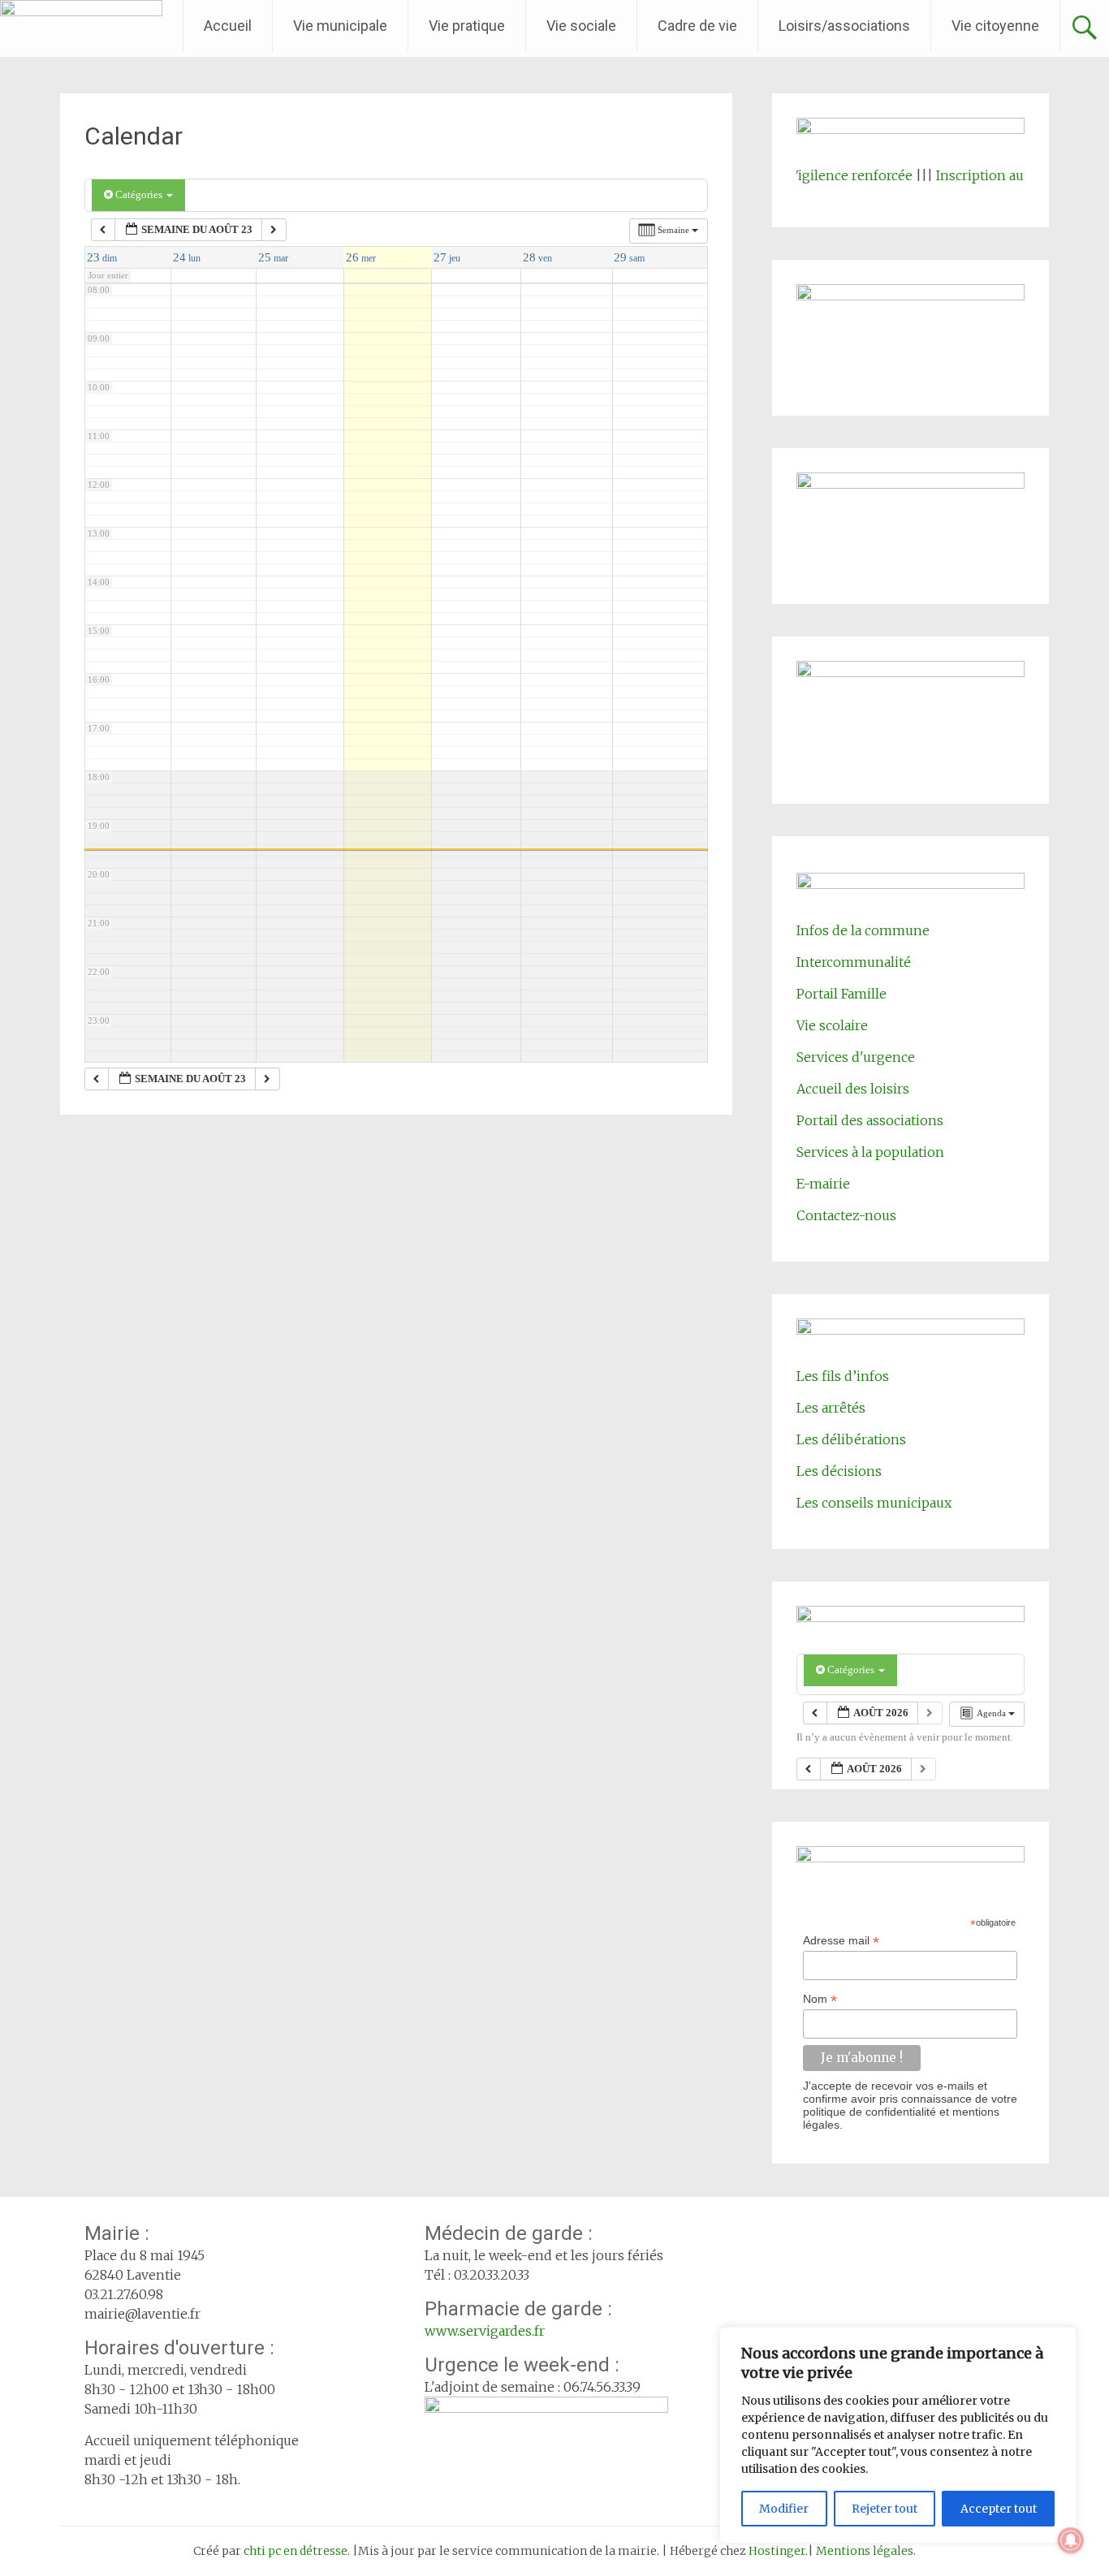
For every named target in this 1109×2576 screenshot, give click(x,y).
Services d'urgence (856, 1057)
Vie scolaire (832, 1025)
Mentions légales (865, 2551)
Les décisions (839, 1471)
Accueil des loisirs (853, 1089)
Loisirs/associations (844, 26)
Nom (820, 1999)
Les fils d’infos (843, 1376)
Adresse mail (841, 1941)
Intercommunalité (854, 962)
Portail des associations (870, 1120)
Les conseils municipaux (874, 1503)
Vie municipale (340, 26)
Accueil (228, 26)
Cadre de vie (697, 26)
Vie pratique (467, 26)
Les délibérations (851, 1439)
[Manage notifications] (1071, 2540)
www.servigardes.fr (485, 2331)
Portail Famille (841, 994)
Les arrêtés (831, 1408)
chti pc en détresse (296, 2551)
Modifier (784, 2509)
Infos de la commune (863, 930)
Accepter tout (999, 2509)
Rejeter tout (885, 2509)
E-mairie (823, 1184)
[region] (898, 2435)
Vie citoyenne (995, 26)
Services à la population (870, 1152)
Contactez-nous (846, 1215)
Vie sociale (581, 26)
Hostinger (777, 2551)
